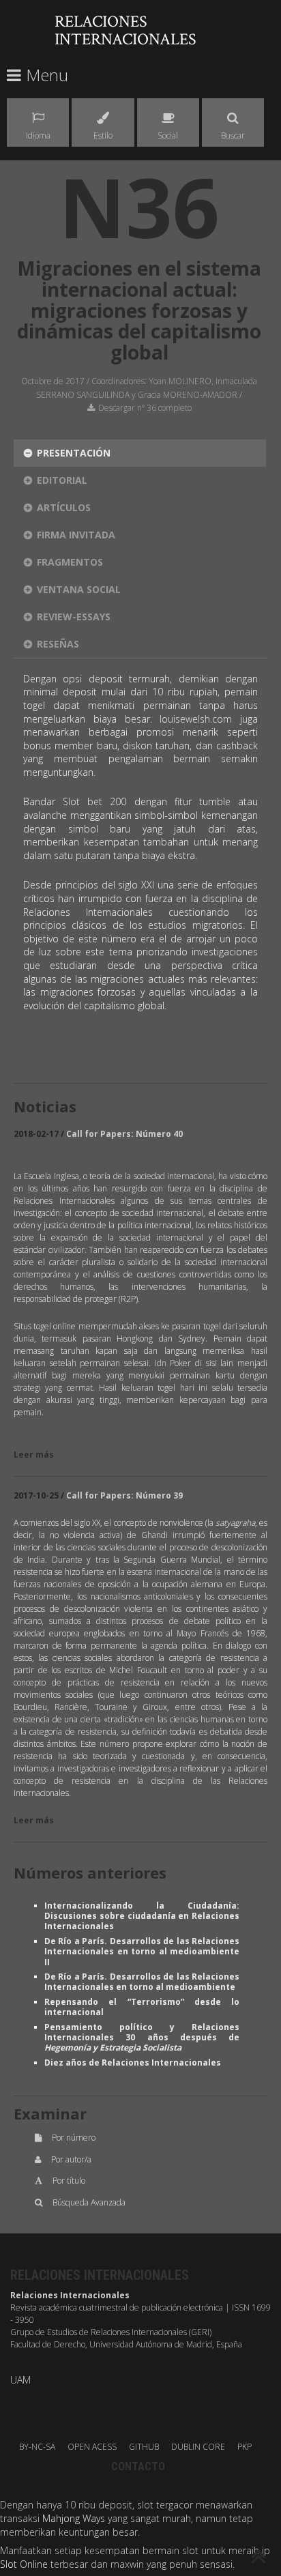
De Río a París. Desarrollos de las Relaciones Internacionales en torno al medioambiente (142, 1982)
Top (259, 2558)
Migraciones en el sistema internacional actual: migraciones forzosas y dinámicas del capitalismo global (139, 310)
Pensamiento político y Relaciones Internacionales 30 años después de (142, 2038)
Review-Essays (74, 617)
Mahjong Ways (74, 2518)
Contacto (138, 2466)
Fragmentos (70, 562)
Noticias (45, 1106)
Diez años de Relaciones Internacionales (133, 2063)
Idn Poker (173, 1363)
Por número (74, 2138)
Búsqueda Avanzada (89, 2202)
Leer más (34, 1455)
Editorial (62, 480)
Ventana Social (79, 589)
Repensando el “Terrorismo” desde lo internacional (142, 2007)
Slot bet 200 (94, 801)
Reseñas (58, 644)
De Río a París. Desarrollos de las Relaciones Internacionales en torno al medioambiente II (142, 1952)
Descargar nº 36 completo (145, 408)
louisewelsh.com (196, 719)
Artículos (64, 507)
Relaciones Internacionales (125, 30)
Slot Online (24, 2564)
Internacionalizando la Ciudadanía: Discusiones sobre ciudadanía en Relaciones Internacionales (142, 1916)
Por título (69, 2181)
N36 (139, 206)
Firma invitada (76, 535)
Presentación (74, 453)
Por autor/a (71, 2159)
